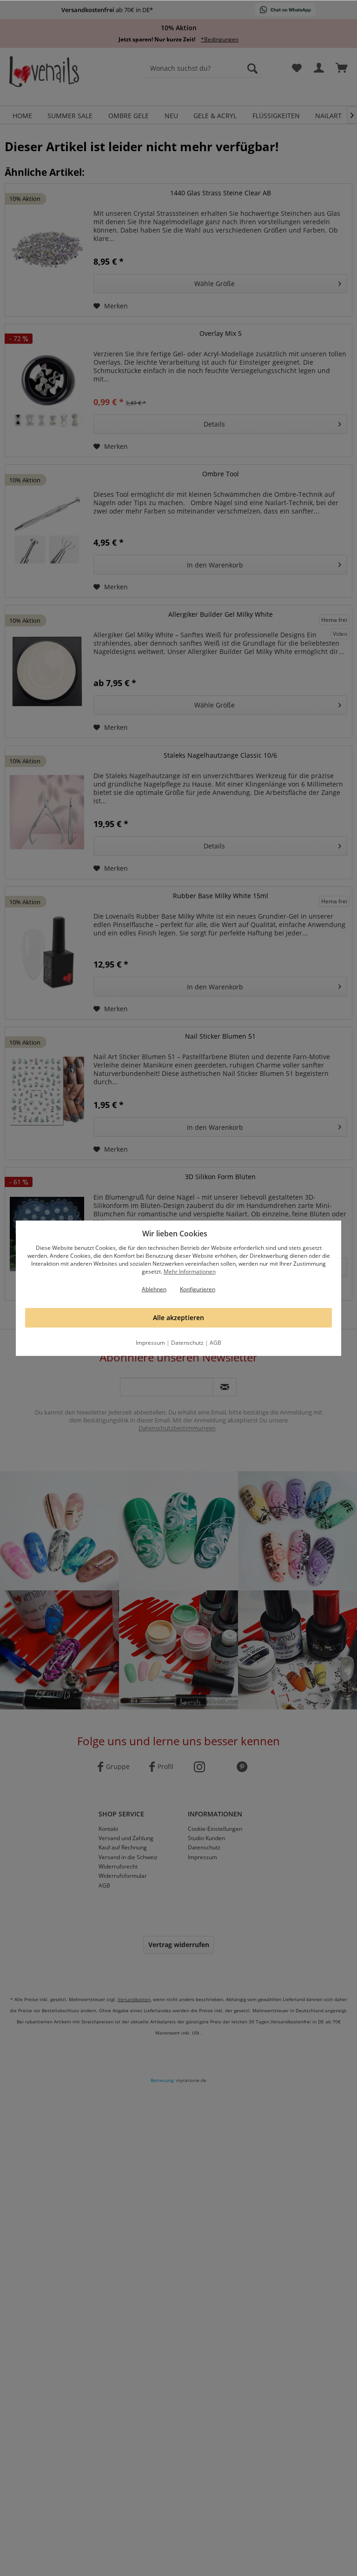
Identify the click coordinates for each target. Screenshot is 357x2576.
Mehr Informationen (190, 1271)
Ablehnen (154, 1289)
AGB (215, 1343)
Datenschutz (187, 1343)
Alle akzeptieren (178, 1318)
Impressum (150, 1343)
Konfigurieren (198, 1289)
